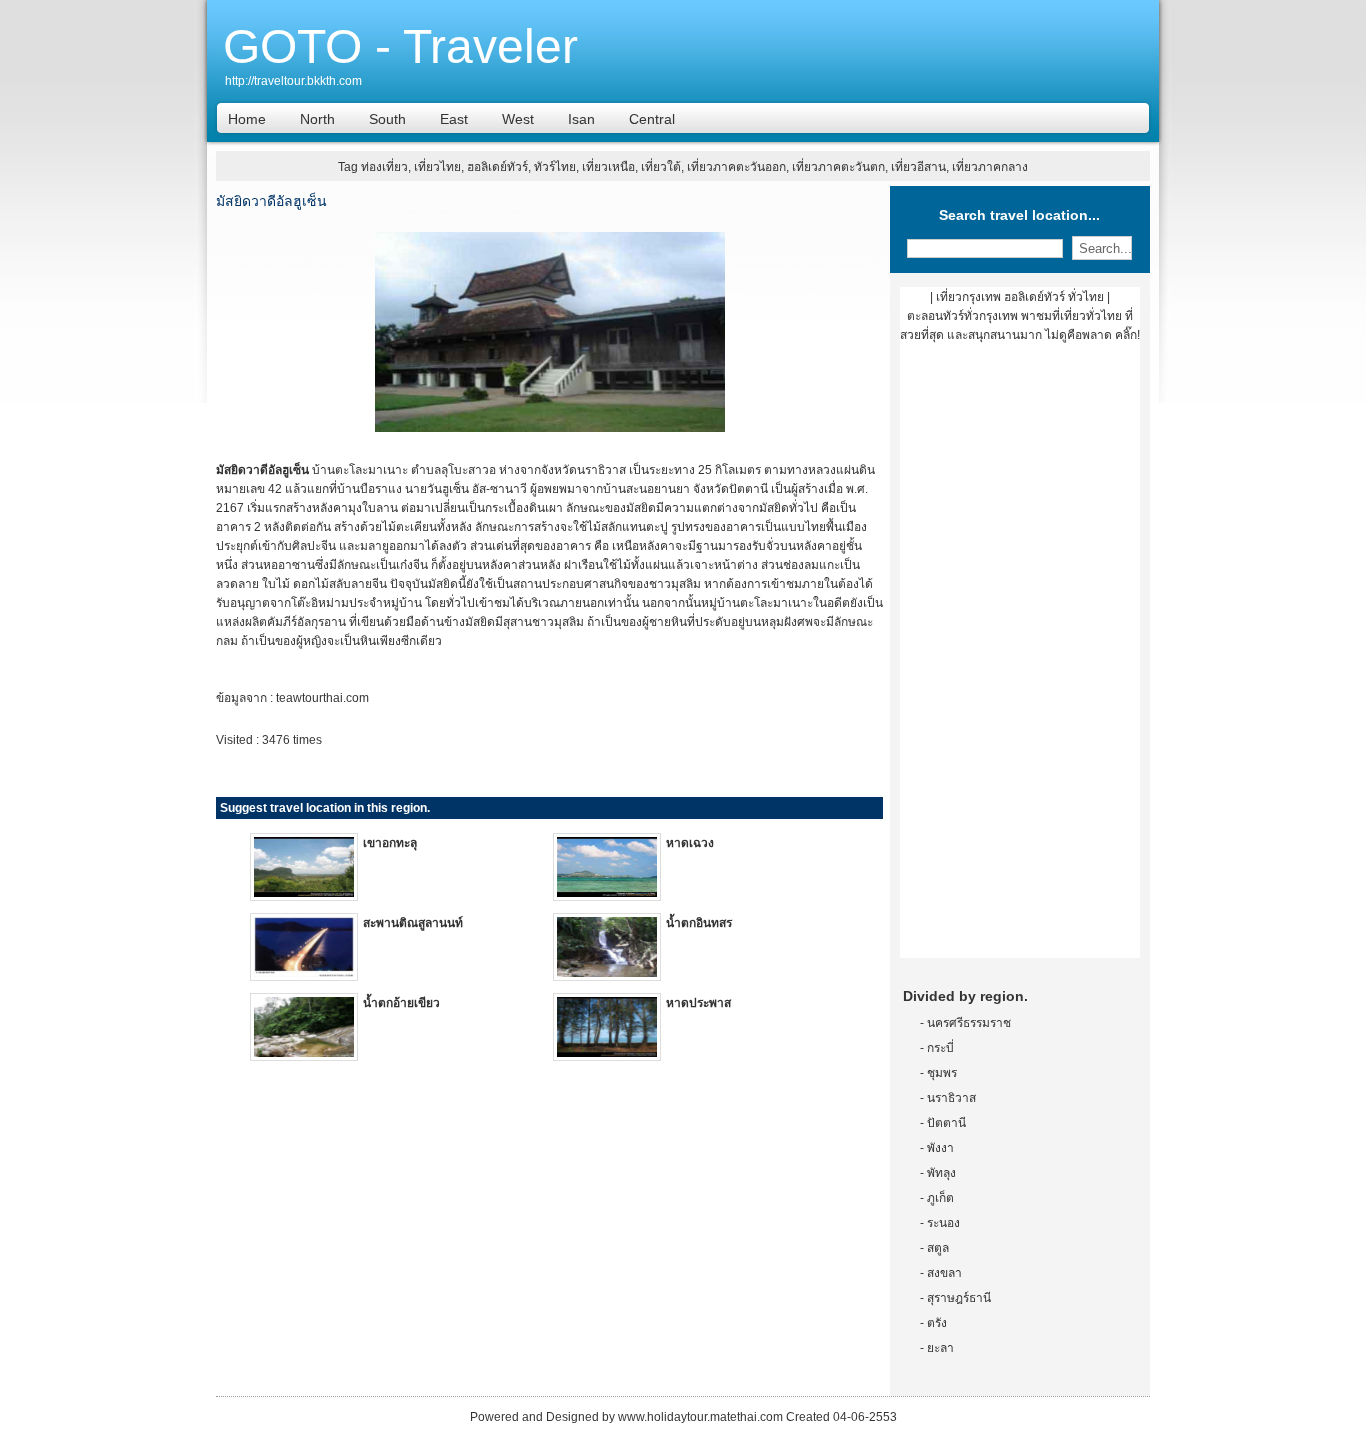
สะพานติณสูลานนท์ (413, 923)
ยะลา (940, 1348)
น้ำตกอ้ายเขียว (401, 1003)
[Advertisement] (1020, 658)
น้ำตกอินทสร (699, 923)
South (387, 119)
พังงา (940, 1148)
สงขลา (944, 1273)
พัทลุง (941, 1173)
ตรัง (937, 1323)
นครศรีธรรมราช (969, 1023)
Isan (581, 119)
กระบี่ (940, 1048)
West (518, 119)
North (317, 119)
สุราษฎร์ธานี (959, 1298)
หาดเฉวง (690, 843)
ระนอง (943, 1223)
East (454, 119)
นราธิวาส (951, 1098)
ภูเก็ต (940, 1198)
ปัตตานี (946, 1123)
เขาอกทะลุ (390, 843)
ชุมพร (942, 1073)
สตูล (938, 1248)
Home (247, 119)
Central (652, 119)
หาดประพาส (698, 1003)
